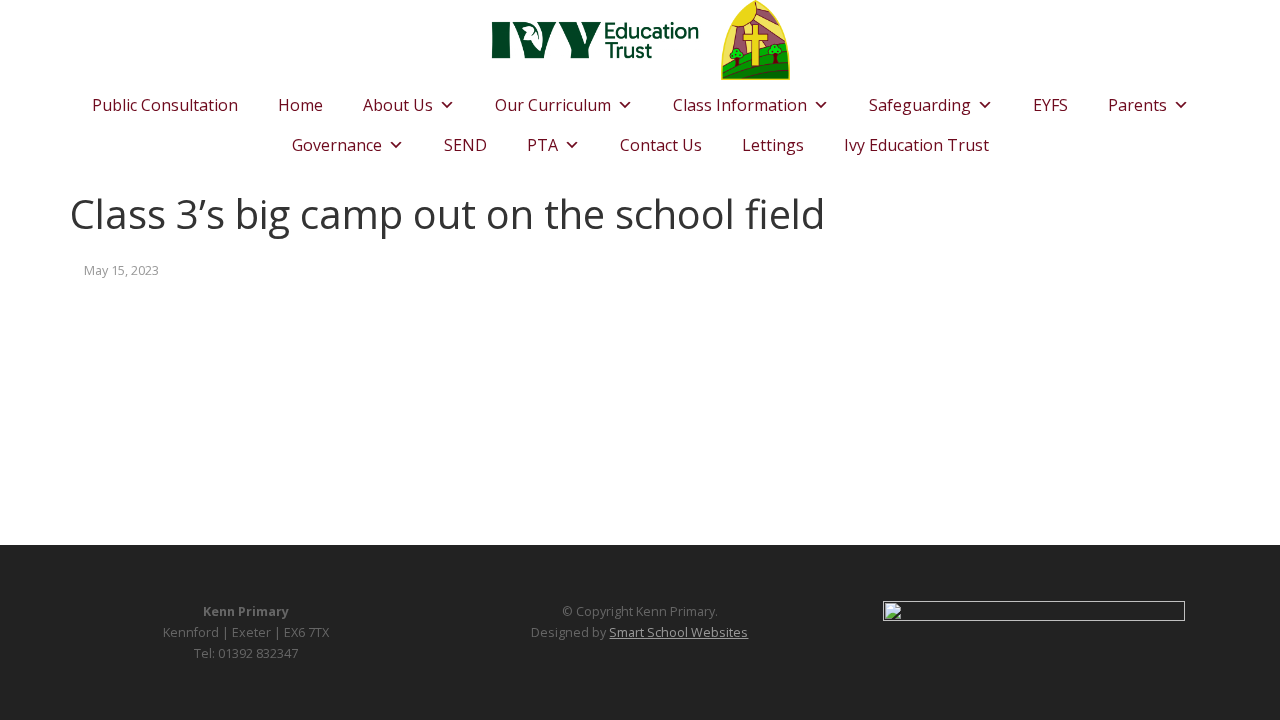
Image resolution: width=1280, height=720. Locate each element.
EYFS (1050, 105)
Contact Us (661, 145)
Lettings (773, 145)
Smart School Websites (678, 632)
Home (300, 105)
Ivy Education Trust (916, 145)
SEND (465, 145)
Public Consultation (165, 105)
